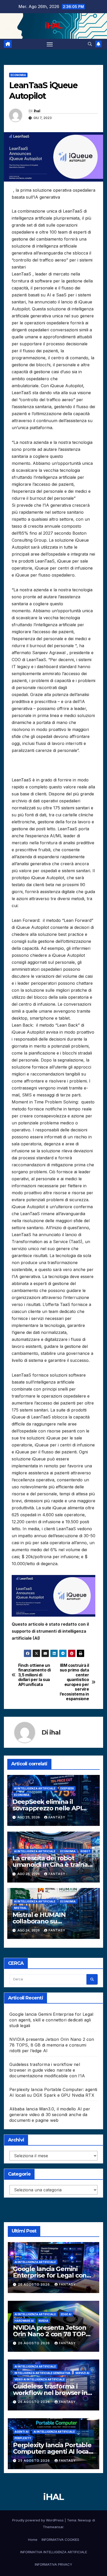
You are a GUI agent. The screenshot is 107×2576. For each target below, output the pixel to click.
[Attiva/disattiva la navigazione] (50, 44)
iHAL (53, 26)
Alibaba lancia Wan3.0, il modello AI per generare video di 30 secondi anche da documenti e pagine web (50, 2115)
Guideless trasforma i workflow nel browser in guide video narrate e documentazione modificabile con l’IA (47, 2070)
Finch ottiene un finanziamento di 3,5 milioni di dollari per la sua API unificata (35, 1675)
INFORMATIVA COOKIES (60, 2540)
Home (33, 2540)
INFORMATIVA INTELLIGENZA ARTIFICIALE (54, 2552)
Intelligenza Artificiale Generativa (42, 2373)
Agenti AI (22, 2432)
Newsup (85, 2520)
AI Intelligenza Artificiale (35, 1788)
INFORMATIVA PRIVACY (53, 2564)
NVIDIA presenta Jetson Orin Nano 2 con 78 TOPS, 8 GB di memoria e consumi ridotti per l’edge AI (52, 2045)
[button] (90, 44)
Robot (85, 1851)
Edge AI (66, 2314)
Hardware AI (24, 2321)
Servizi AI (82, 2373)
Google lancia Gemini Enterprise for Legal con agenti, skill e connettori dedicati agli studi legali (51, 2020)
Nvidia (44, 2321)
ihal (37, 111)
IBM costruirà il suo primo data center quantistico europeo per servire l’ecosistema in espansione (74, 1682)
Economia (18, 75)
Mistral (20, 1908)
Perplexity (23, 2438)
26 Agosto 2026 (34, 2284)
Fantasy (57, 1817)
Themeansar (53, 2527)
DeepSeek (67, 1788)
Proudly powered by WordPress (38, 2520)
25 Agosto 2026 (34, 2461)
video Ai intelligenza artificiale (40, 2379)
